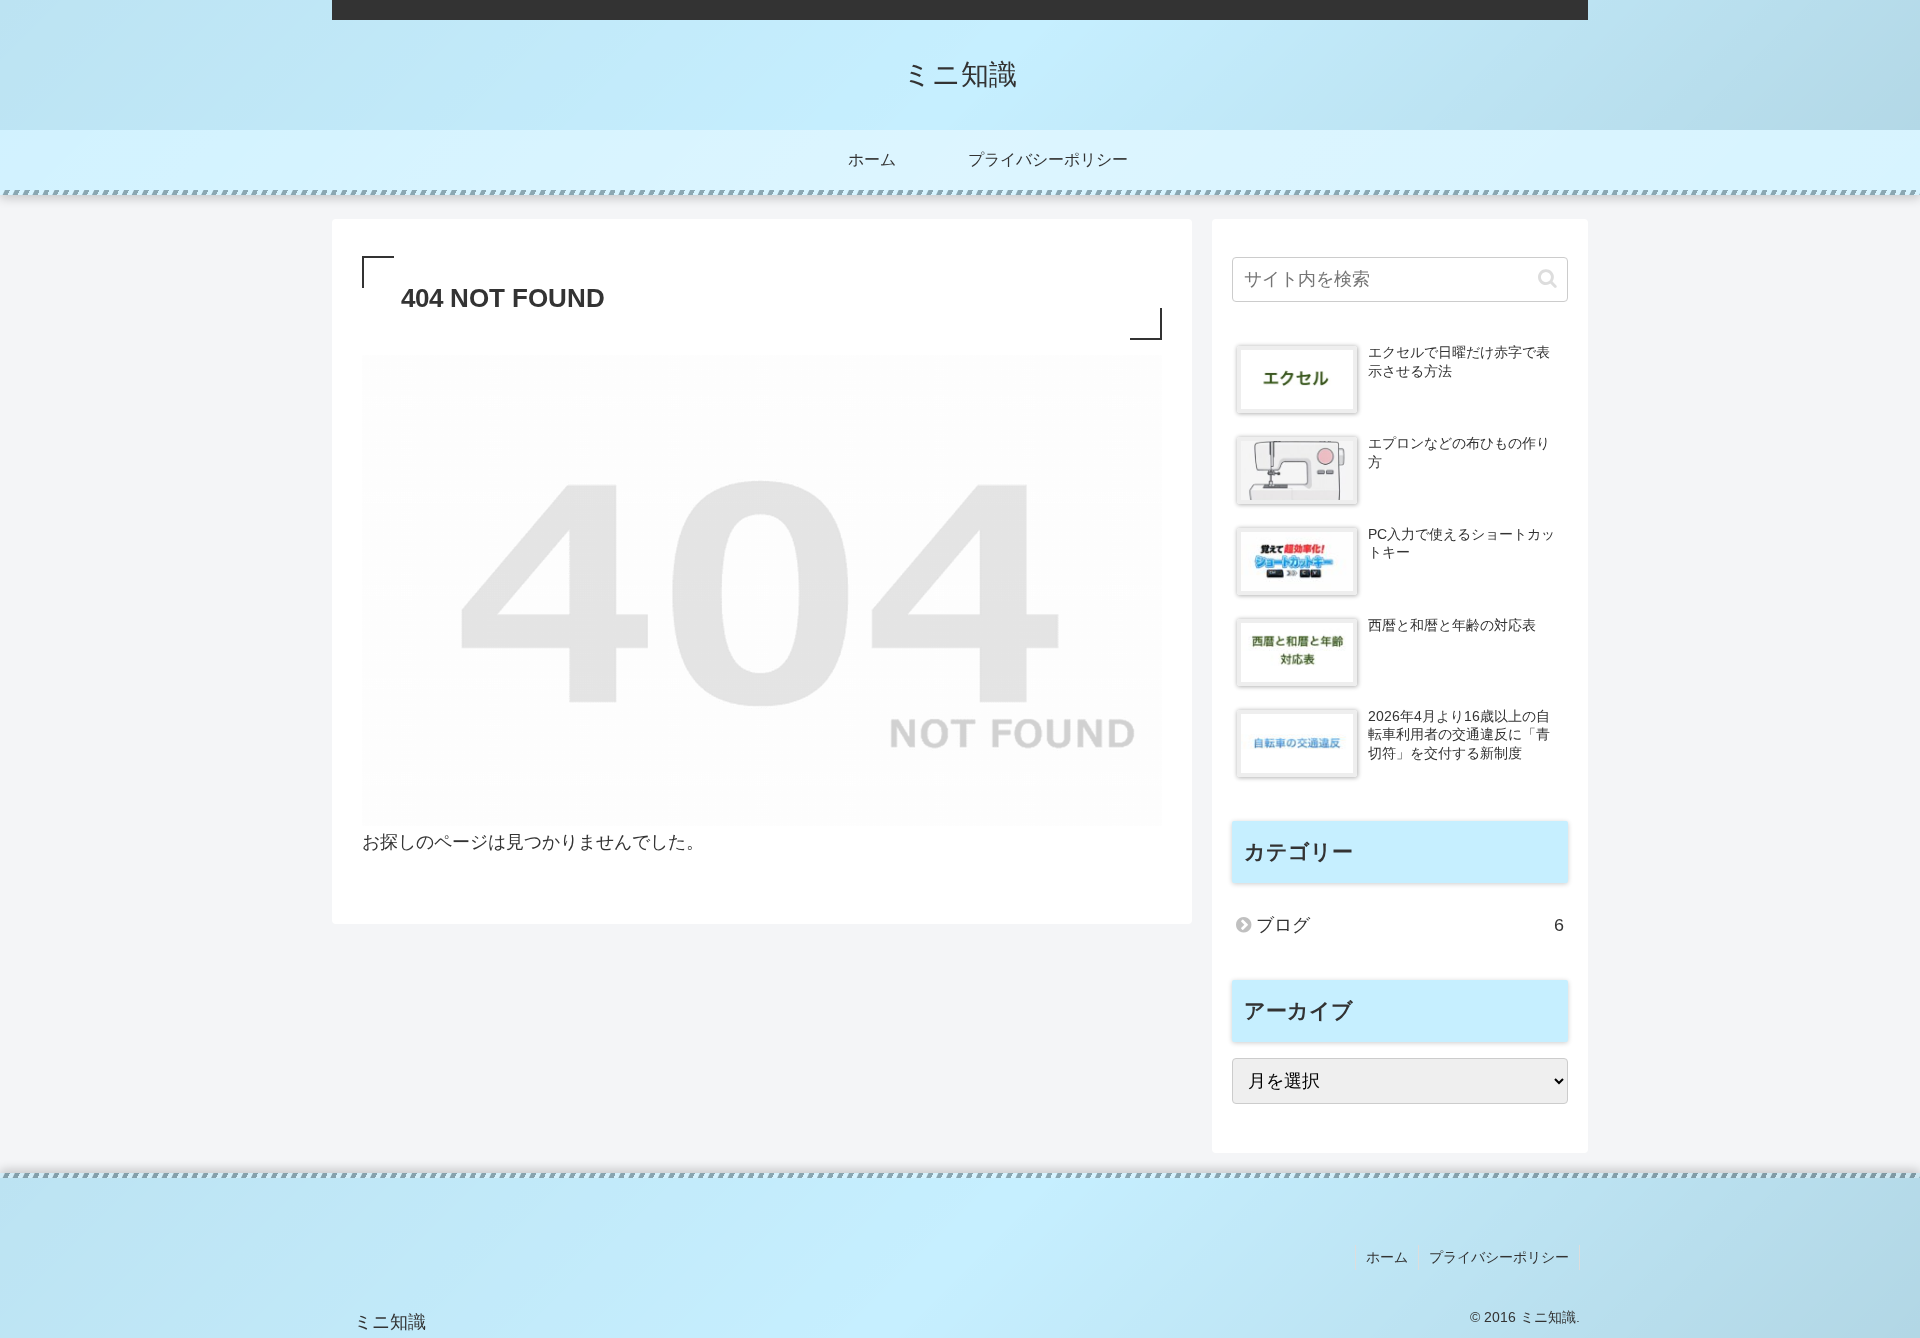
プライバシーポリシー (1499, 1257)
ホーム (1387, 1257)
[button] (1547, 278)
